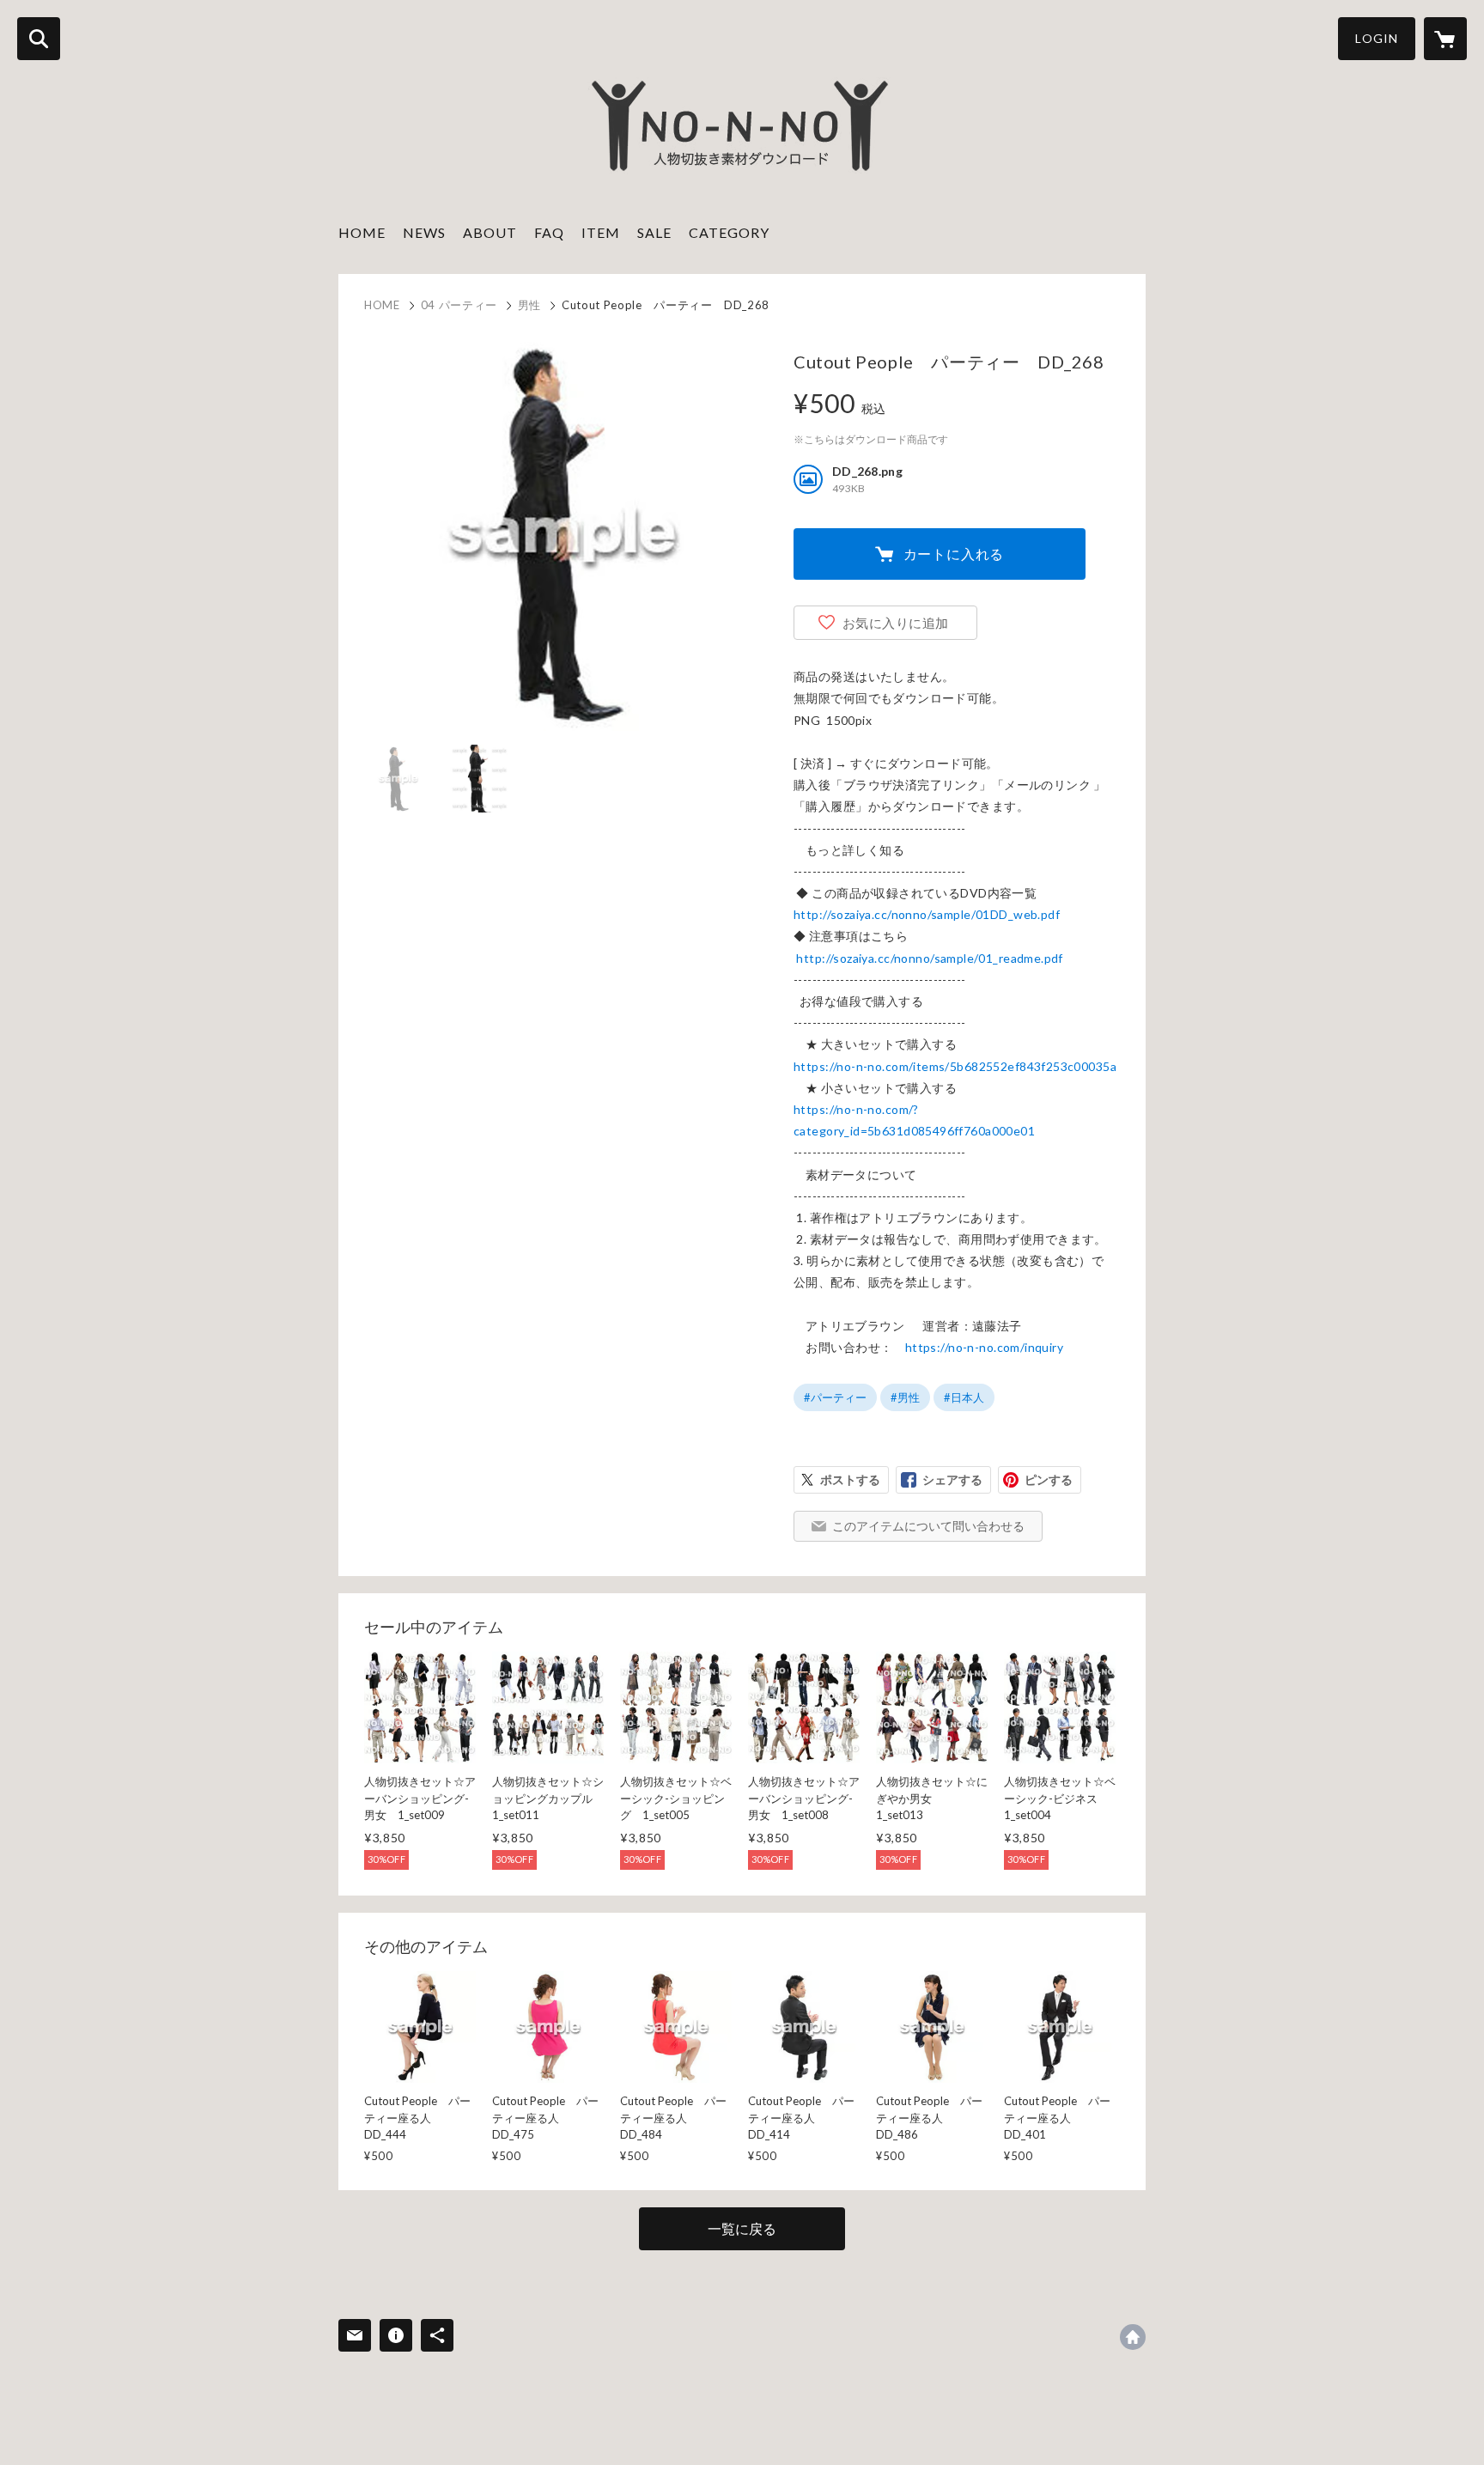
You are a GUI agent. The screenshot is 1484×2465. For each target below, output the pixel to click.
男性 (529, 305)
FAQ (549, 232)
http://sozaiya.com (1133, 2337)
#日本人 (964, 1397)
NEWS (424, 232)
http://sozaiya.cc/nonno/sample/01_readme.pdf (929, 958)
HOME (362, 232)
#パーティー (835, 1397)
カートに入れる (954, 554)
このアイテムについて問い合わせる (928, 1526)
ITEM (601, 232)
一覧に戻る (742, 2228)
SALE (654, 232)
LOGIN (1377, 38)
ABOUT (490, 232)
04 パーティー (459, 305)
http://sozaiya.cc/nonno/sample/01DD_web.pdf (927, 914)
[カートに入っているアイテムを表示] (1445, 39)
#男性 (905, 1397)
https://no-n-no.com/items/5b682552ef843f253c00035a (955, 1066)
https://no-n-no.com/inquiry (984, 1347)
